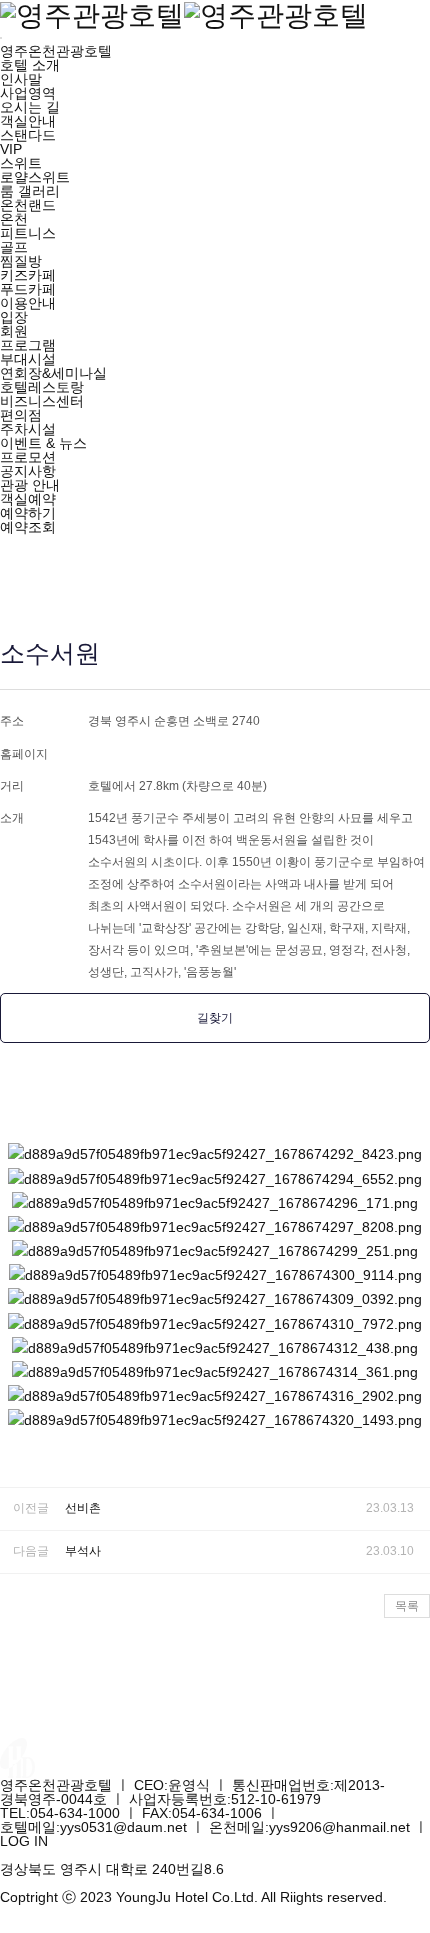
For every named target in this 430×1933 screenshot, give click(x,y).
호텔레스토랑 (42, 387)
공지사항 (28, 471)
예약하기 (28, 513)
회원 (14, 331)
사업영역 (28, 93)
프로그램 (28, 345)
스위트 (21, 163)
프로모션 (28, 457)
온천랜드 (28, 205)
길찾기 (215, 1018)
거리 (12, 786)
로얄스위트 (35, 177)
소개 (12, 818)
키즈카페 (28, 275)
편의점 (21, 415)
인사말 (21, 79)
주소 (12, 721)
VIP (11, 149)
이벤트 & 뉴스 (43, 443)
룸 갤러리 (30, 191)
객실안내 (28, 121)
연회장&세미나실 (53, 373)
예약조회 (28, 527)
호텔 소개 (30, 65)
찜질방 (21, 261)
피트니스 (28, 233)
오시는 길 (30, 107)
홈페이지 (24, 754)
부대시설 (28, 359)
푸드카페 (28, 289)
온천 (14, 219)
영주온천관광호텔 (56, 51)
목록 (407, 1606)
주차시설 (28, 429)
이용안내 (28, 303)
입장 (14, 317)
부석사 (83, 1551)
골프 (14, 247)
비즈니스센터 (42, 401)
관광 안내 (30, 485)
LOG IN (24, 1841)
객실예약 (28, 499)
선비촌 (83, 1508)
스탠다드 (28, 135)
